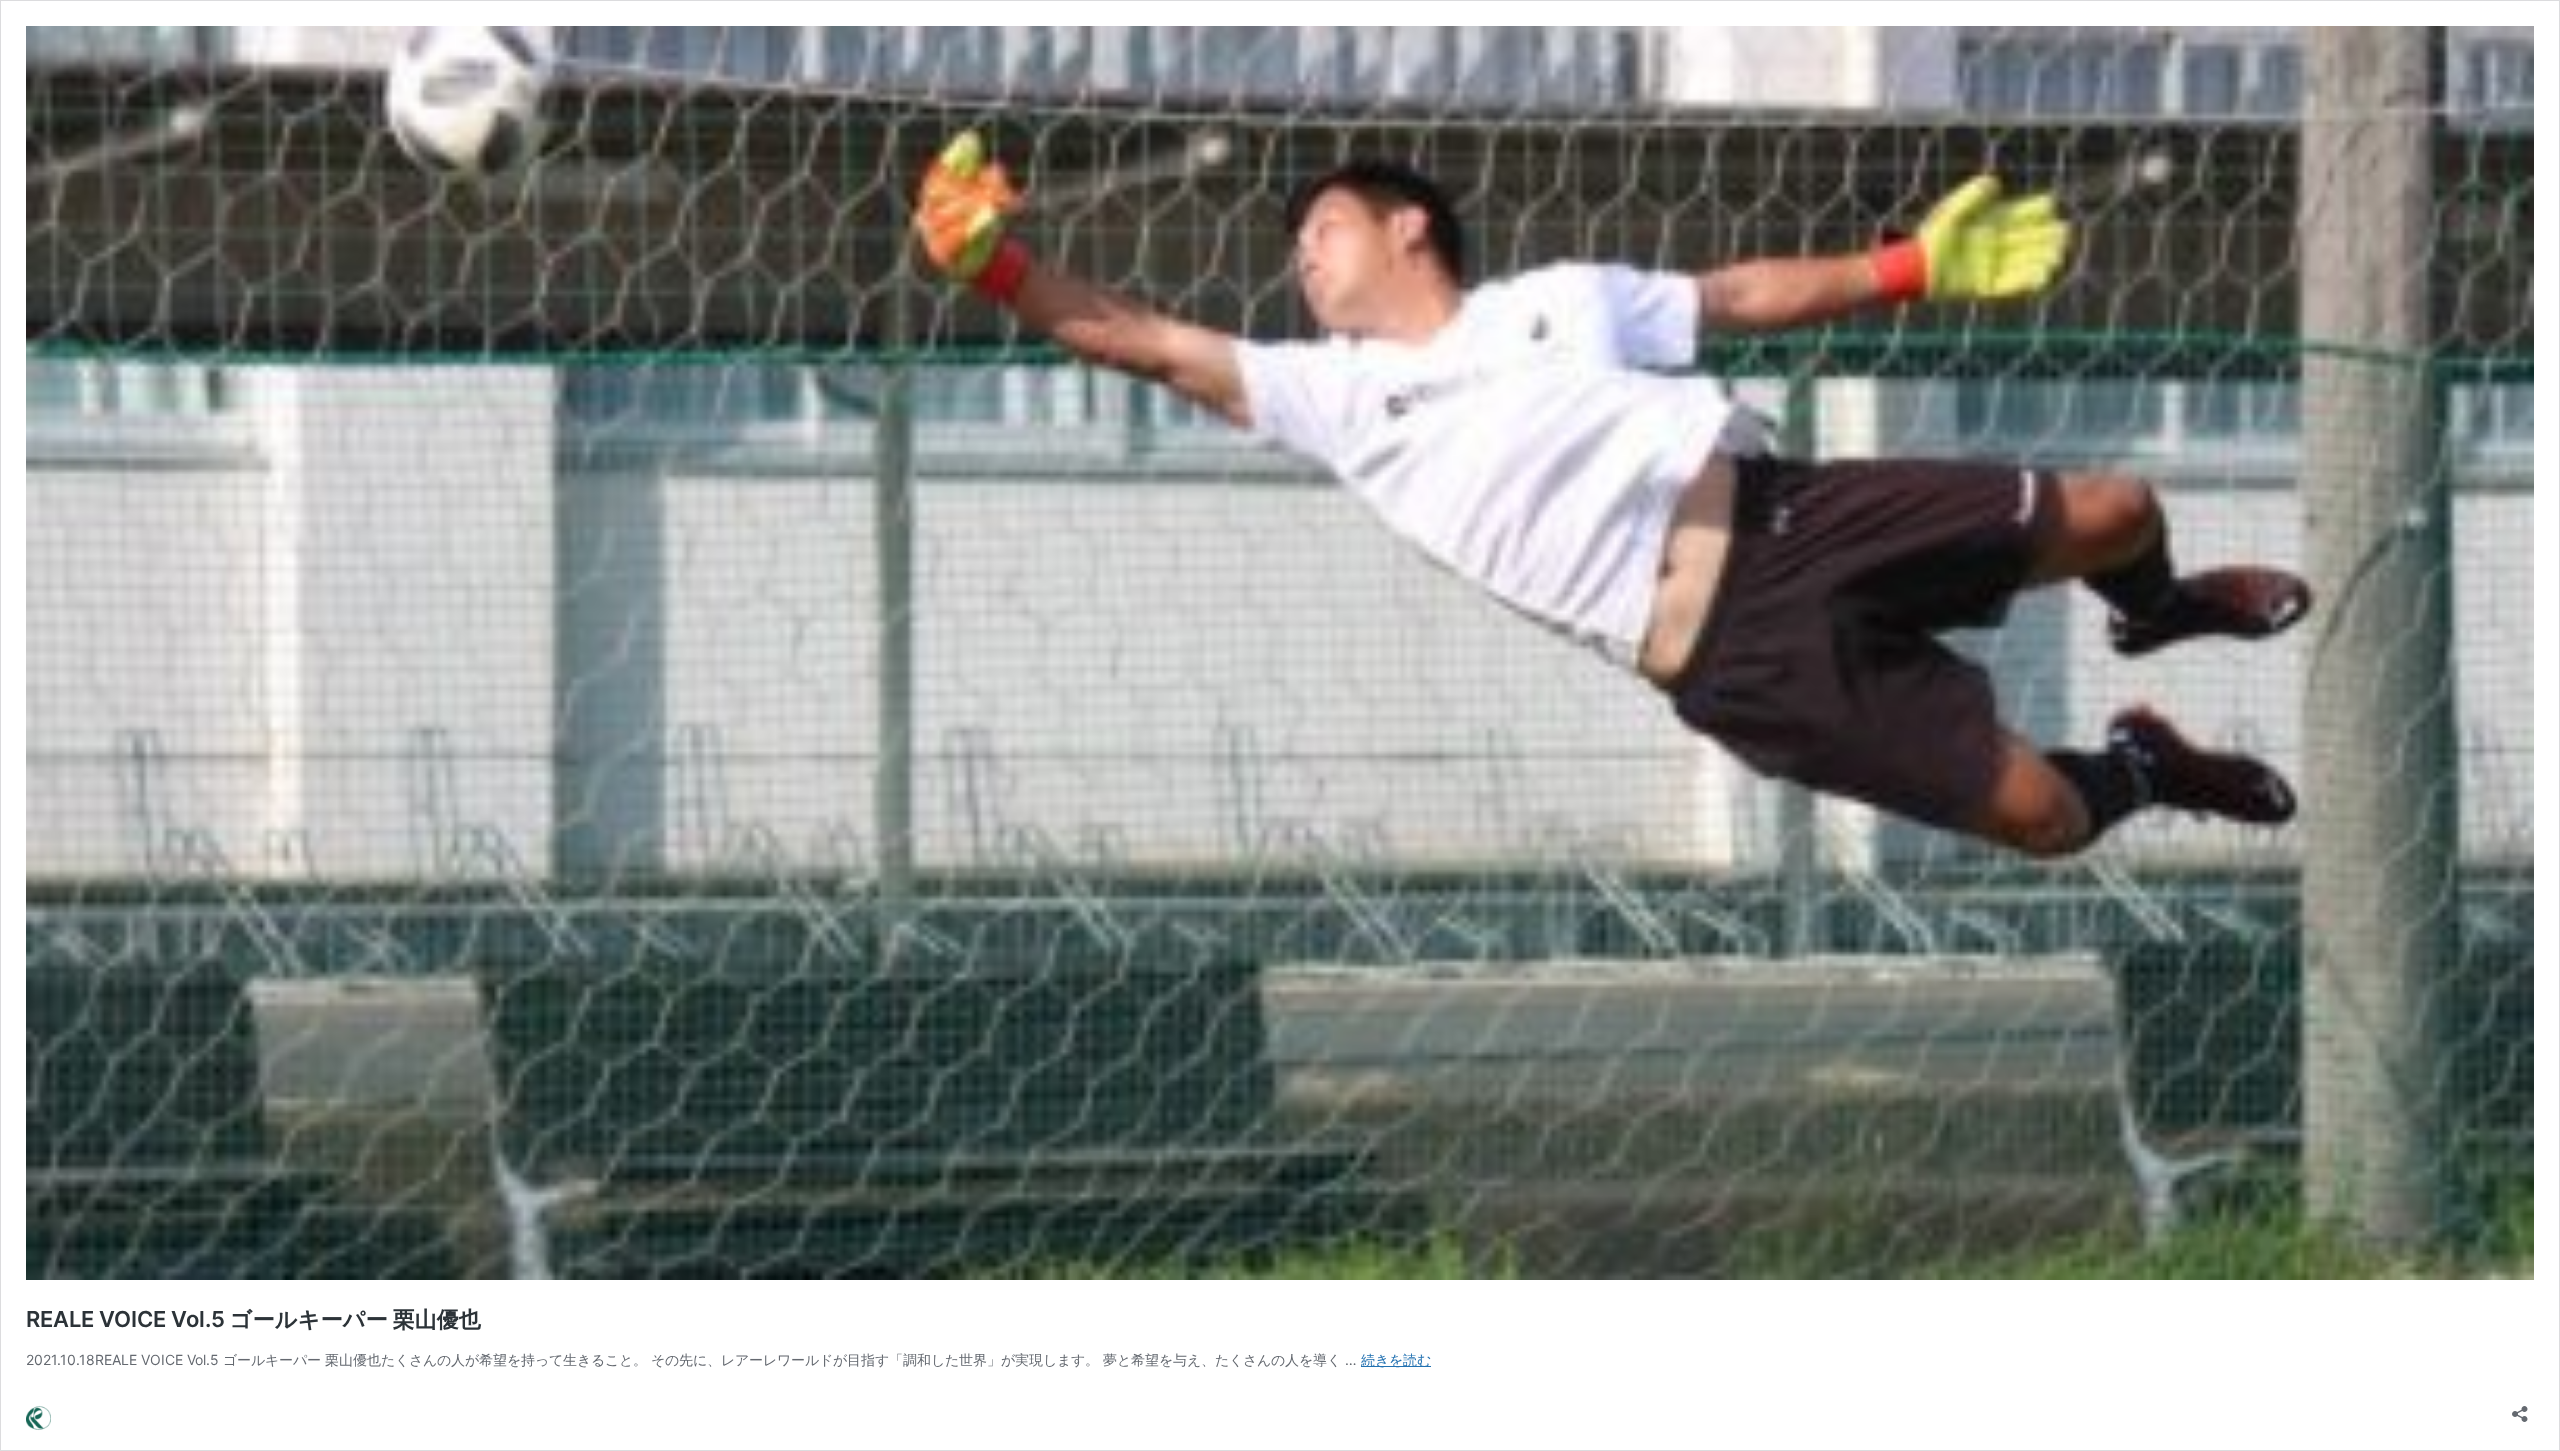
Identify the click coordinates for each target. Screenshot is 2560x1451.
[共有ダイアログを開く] (2520, 1407)
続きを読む (1396, 1359)
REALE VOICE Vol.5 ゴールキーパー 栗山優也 (253, 1319)
